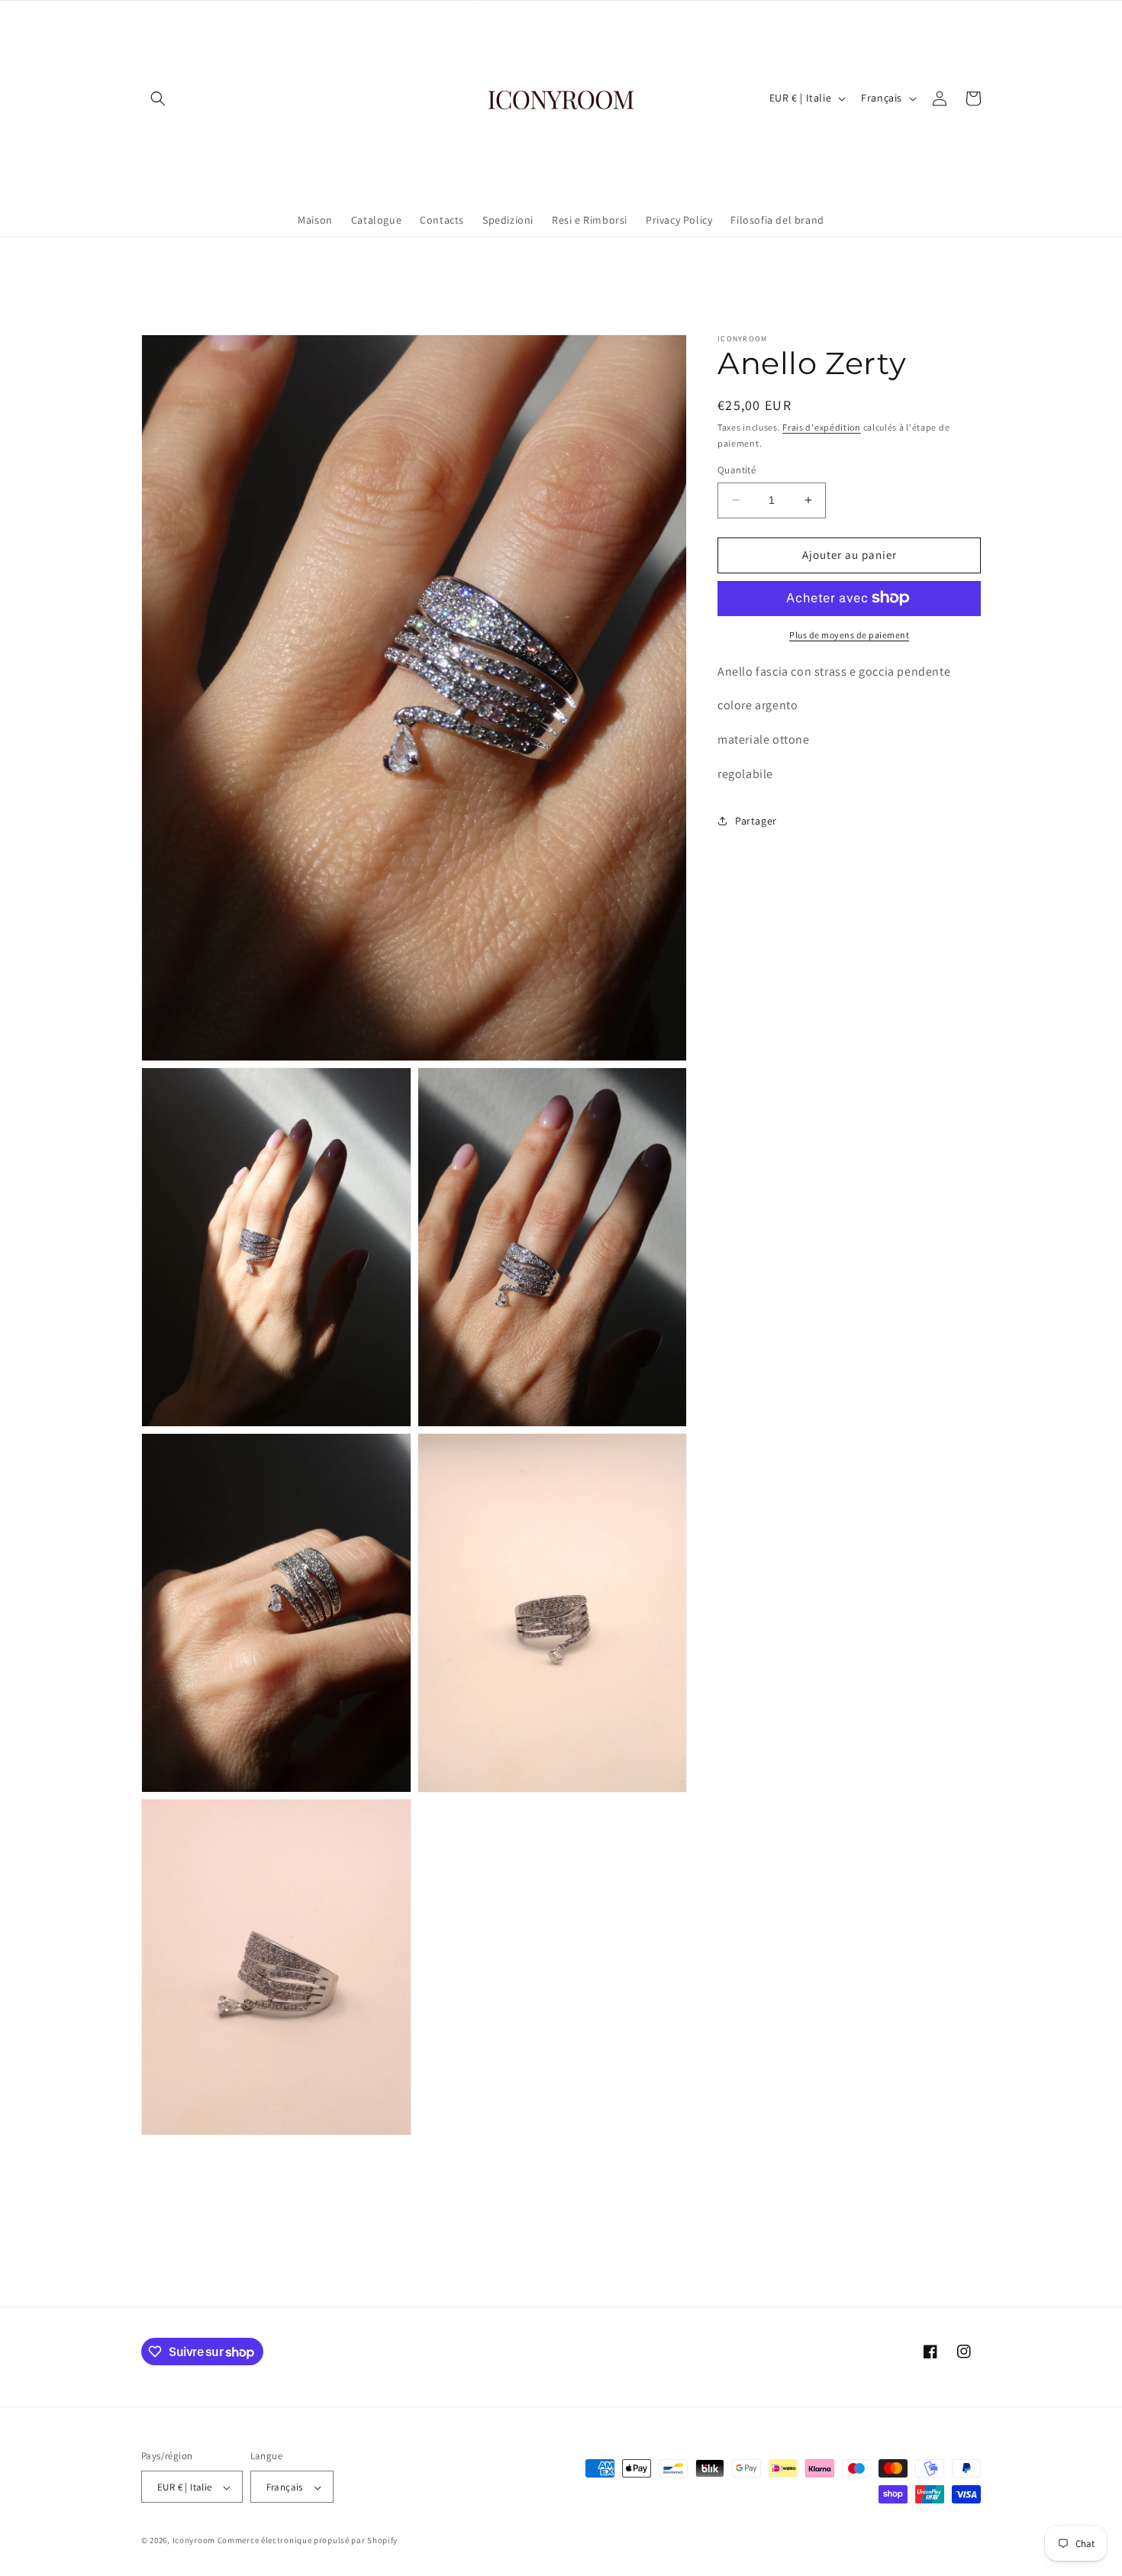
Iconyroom (194, 2541)
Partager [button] (756, 821)
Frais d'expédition (822, 427)
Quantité (737, 470)
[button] (158, 98)
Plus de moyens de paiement (849, 634)
